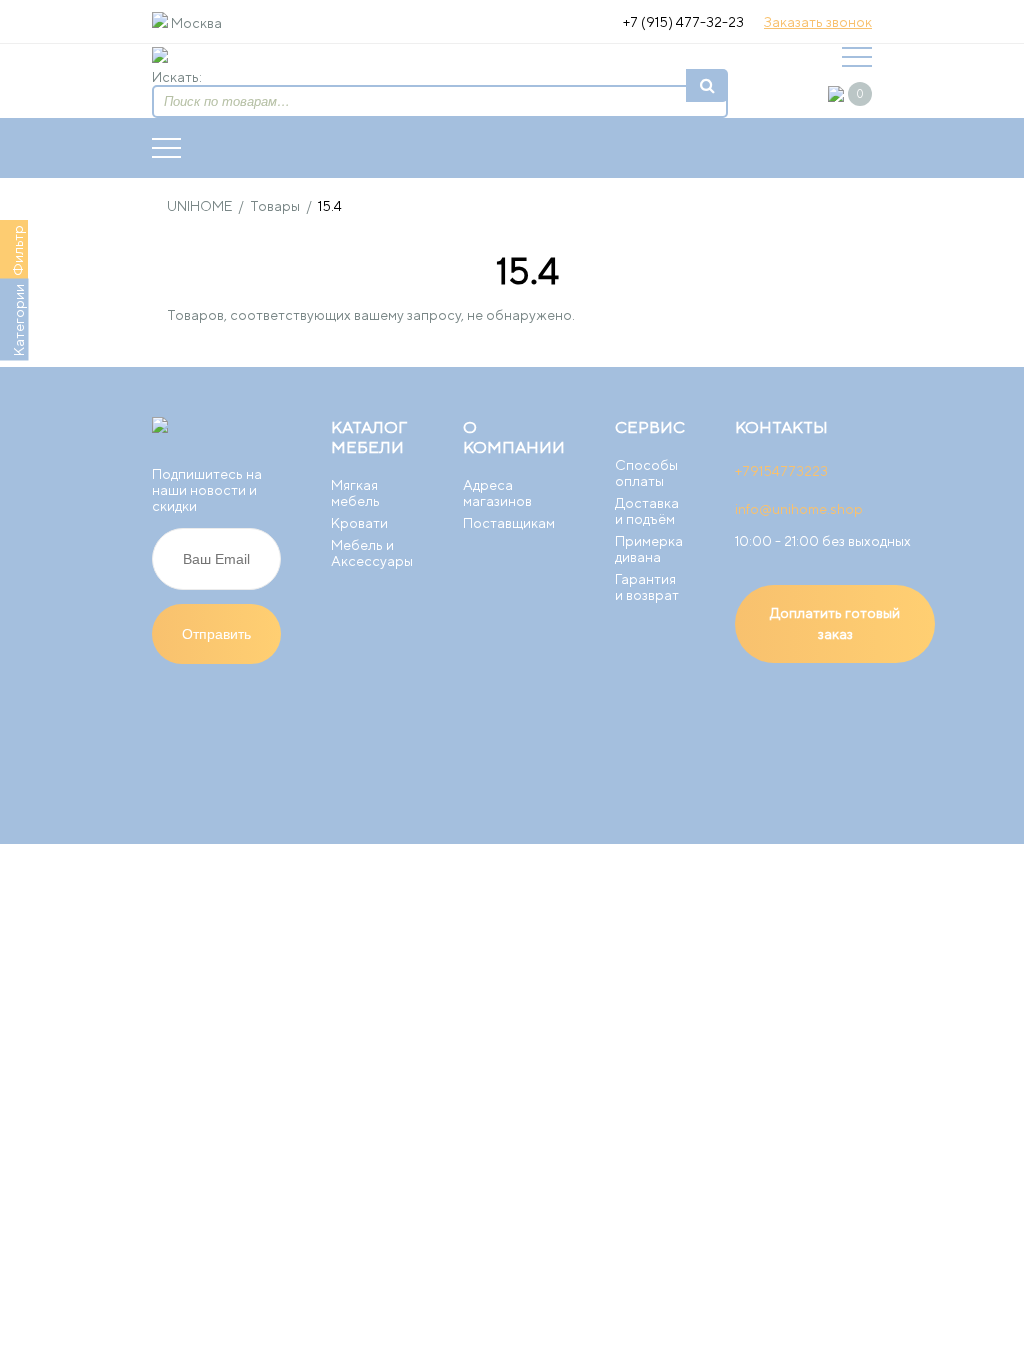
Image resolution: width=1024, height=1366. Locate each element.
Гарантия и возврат (647, 587)
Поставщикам (509, 523)
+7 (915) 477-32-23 (683, 22)
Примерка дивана (649, 549)
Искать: (177, 77)
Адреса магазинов (497, 493)
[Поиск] (707, 85)
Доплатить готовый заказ (835, 623)
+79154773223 (781, 471)
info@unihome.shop (799, 509)
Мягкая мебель (355, 493)
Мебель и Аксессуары (372, 553)
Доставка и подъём (647, 511)
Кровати (359, 523)
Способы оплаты (646, 473)
